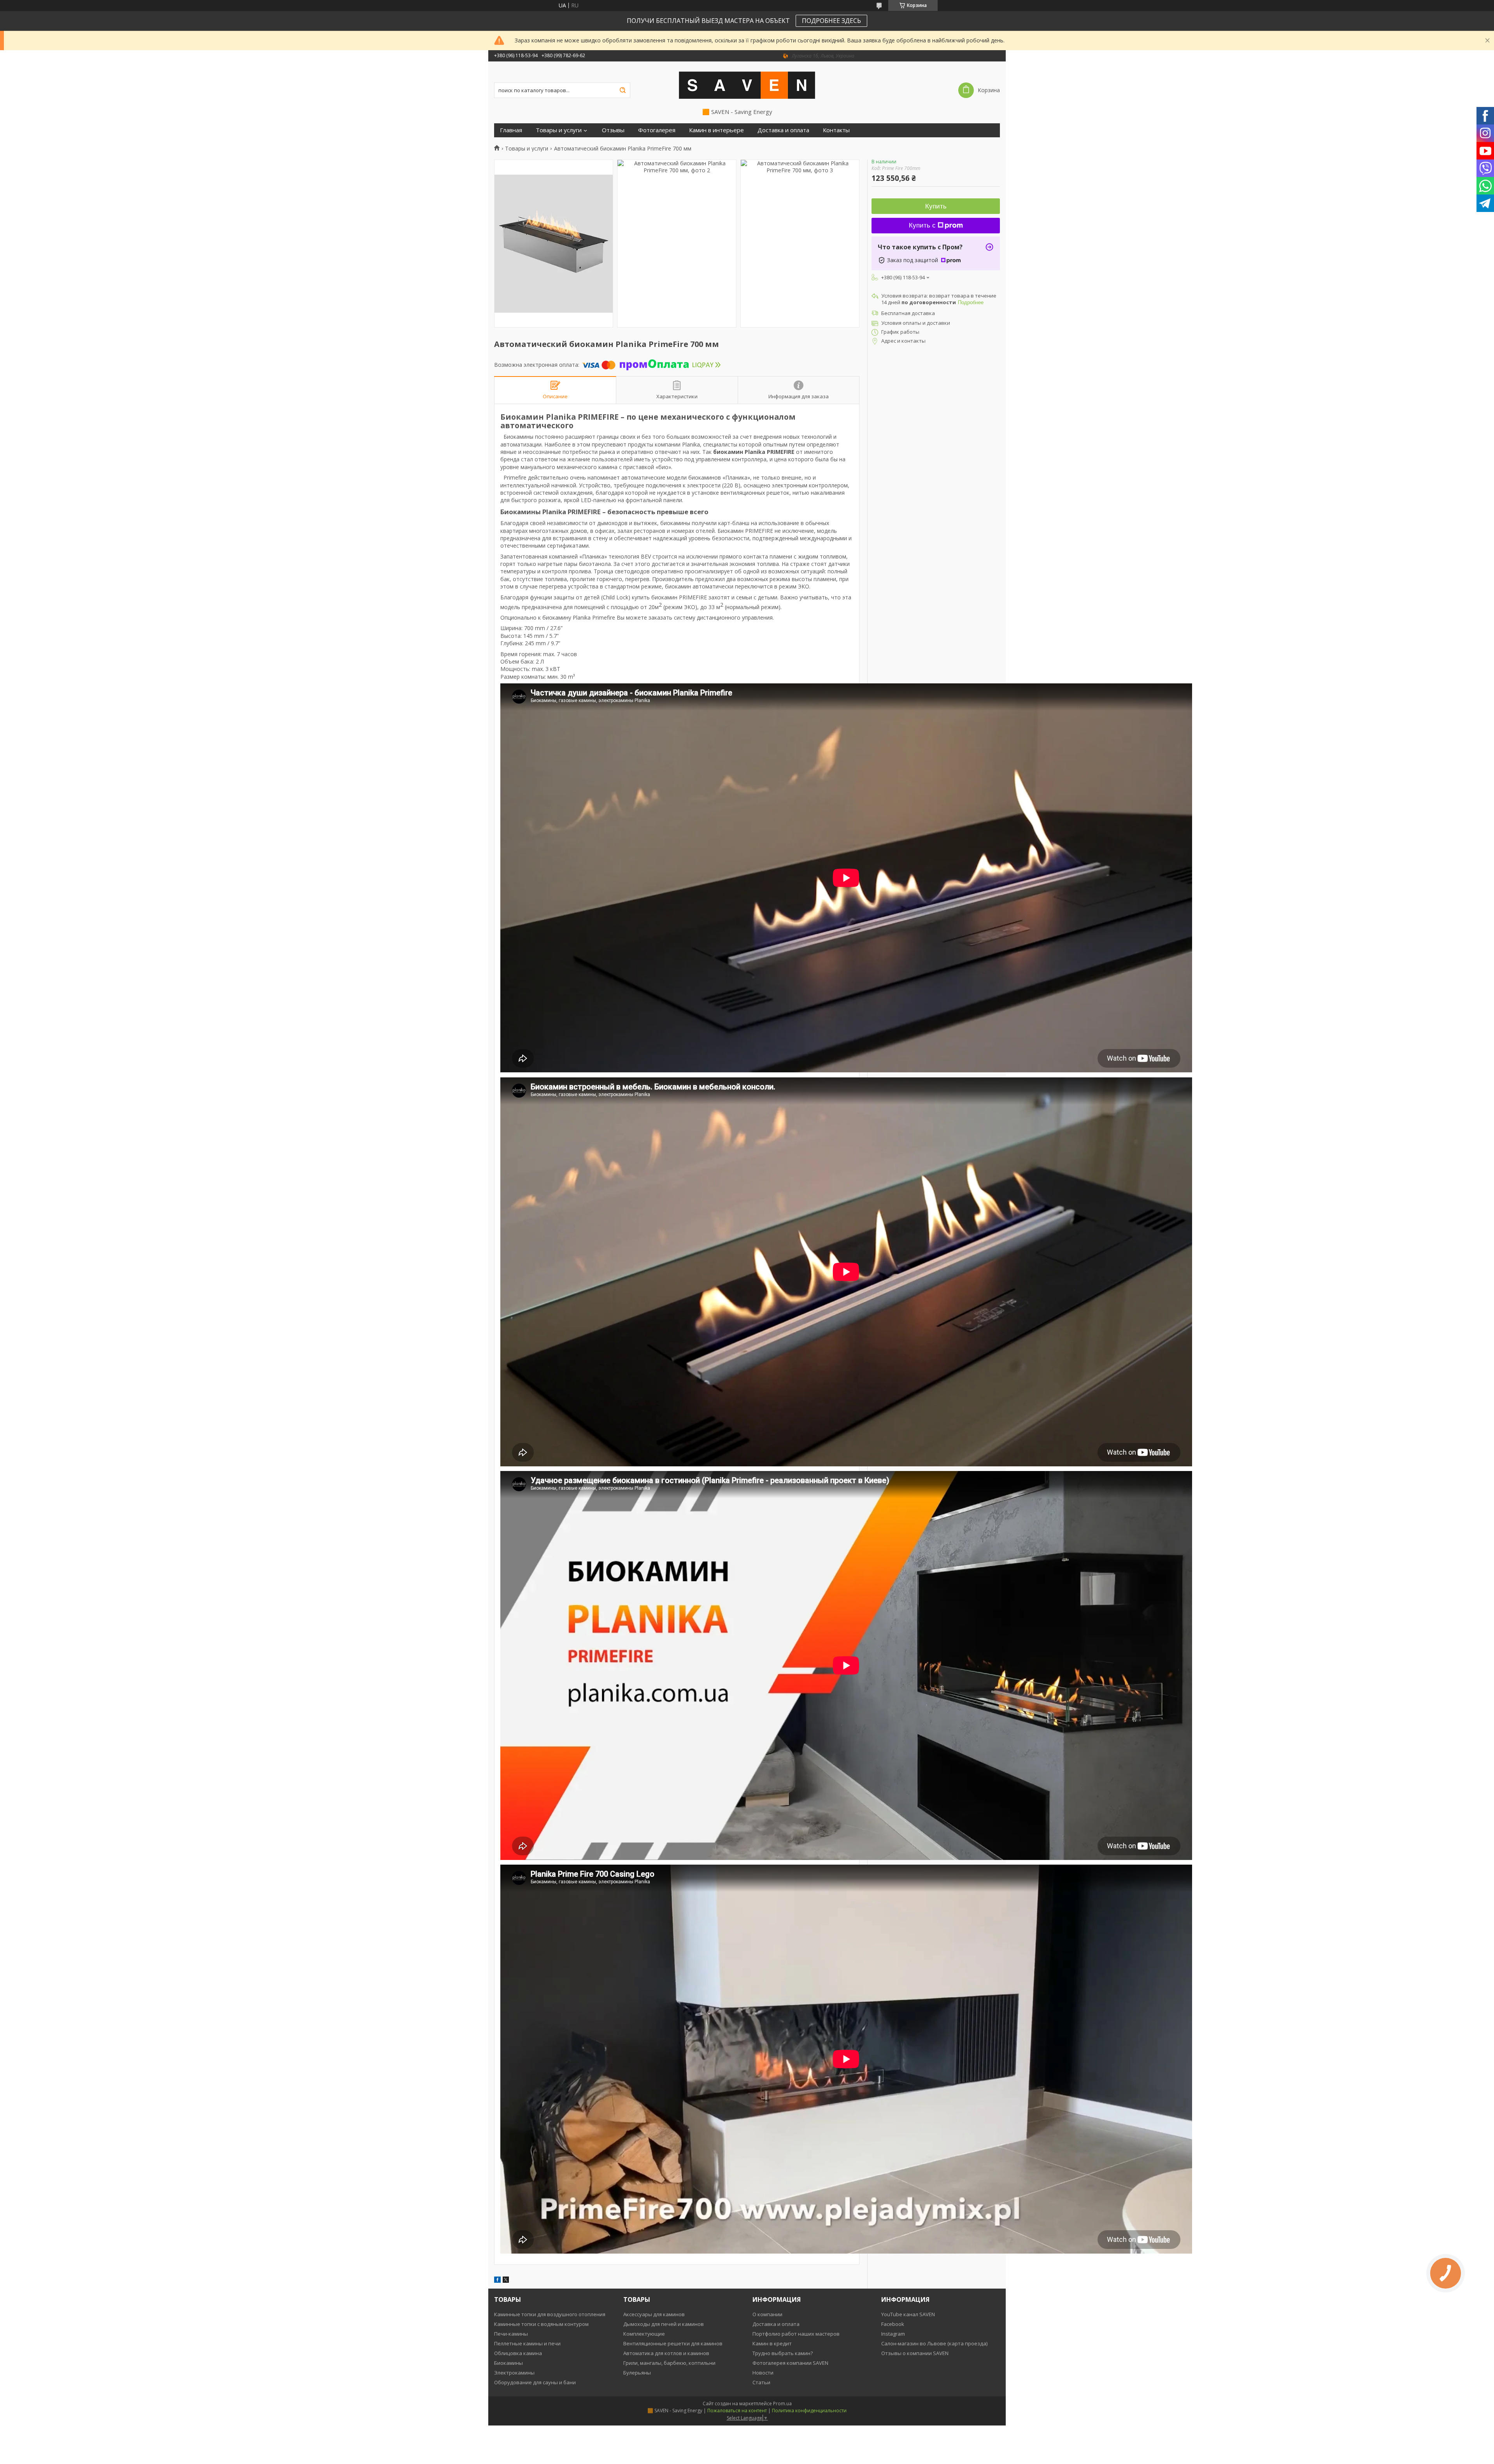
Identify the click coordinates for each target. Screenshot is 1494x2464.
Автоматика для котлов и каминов (666, 2353)
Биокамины (509, 2363)
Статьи (761, 2382)
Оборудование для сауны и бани (535, 2382)
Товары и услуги (559, 130)
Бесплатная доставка (908, 313)
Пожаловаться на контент (737, 2411)
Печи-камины (511, 2334)
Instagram (893, 2334)
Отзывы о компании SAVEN (915, 2353)
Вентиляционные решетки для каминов (673, 2343)
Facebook (893, 2324)
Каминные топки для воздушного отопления (550, 2314)
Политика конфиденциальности (809, 2411)
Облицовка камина (518, 2353)
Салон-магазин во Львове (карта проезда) (934, 2343)
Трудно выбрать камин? (783, 2353)
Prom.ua (782, 2404)
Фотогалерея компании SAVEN (790, 2363)
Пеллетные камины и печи (527, 2343)
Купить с (922, 225)
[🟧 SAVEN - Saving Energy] (747, 85)
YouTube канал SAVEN (908, 2314)
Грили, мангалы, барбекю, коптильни (669, 2363)
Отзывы (613, 130)
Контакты (836, 130)
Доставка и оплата (783, 130)
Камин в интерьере (716, 130)
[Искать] (622, 90)
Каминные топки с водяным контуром (541, 2324)
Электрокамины (514, 2373)
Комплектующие (644, 2334)
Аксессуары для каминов (654, 2314)
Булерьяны (637, 2373)
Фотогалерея (657, 130)
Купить (936, 206)
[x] (506, 2281)
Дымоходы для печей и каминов (664, 2324)
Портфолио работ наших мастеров (796, 2334)
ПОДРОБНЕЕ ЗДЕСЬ (831, 21)
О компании (767, 2314)
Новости (763, 2373)
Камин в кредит (772, 2343)
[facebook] (497, 2281)
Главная (511, 130)
